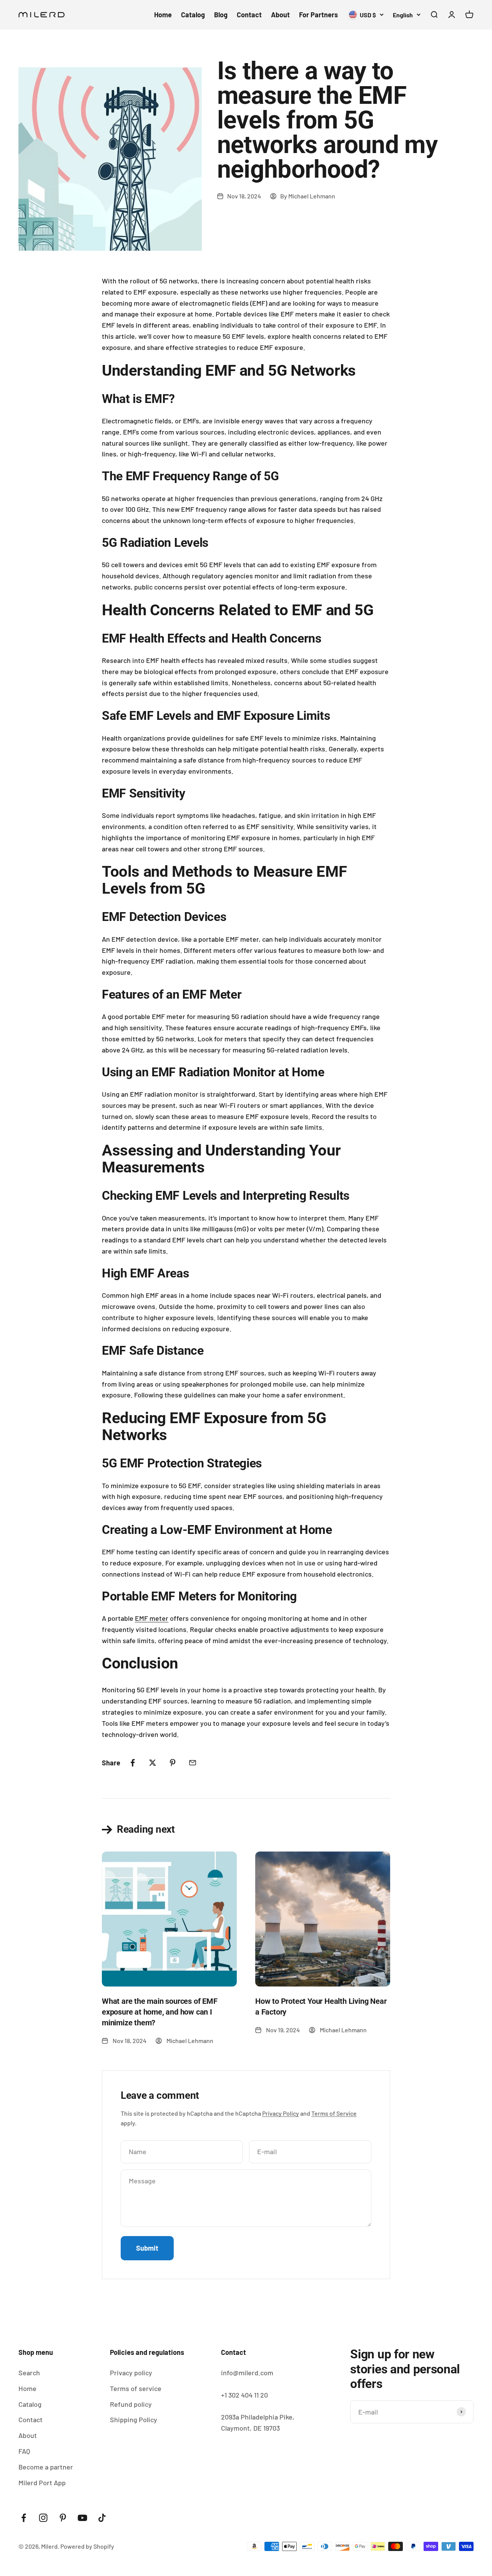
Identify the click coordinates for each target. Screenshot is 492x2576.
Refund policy (131, 2404)
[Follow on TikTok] (102, 2518)
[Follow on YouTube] (82, 2518)
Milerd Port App (42, 2483)
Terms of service (136, 2388)
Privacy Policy (281, 2113)
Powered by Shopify (87, 2546)
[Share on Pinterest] (173, 1763)
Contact (249, 15)
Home (163, 15)
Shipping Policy (134, 2419)
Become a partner (46, 2467)
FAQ (24, 2451)
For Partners (318, 15)
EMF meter (152, 1618)
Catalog (193, 15)
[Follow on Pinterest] (63, 2518)
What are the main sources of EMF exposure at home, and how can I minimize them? (160, 2012)
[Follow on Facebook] (24, 2518)
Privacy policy (131, 2373)
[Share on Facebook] (133, 1763)
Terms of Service (334, 2113)
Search (29, 2373)
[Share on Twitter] (153, 1763)
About (280, 15)
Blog (221, 15)
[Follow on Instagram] (43, 2518)
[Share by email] (193, 1763)
